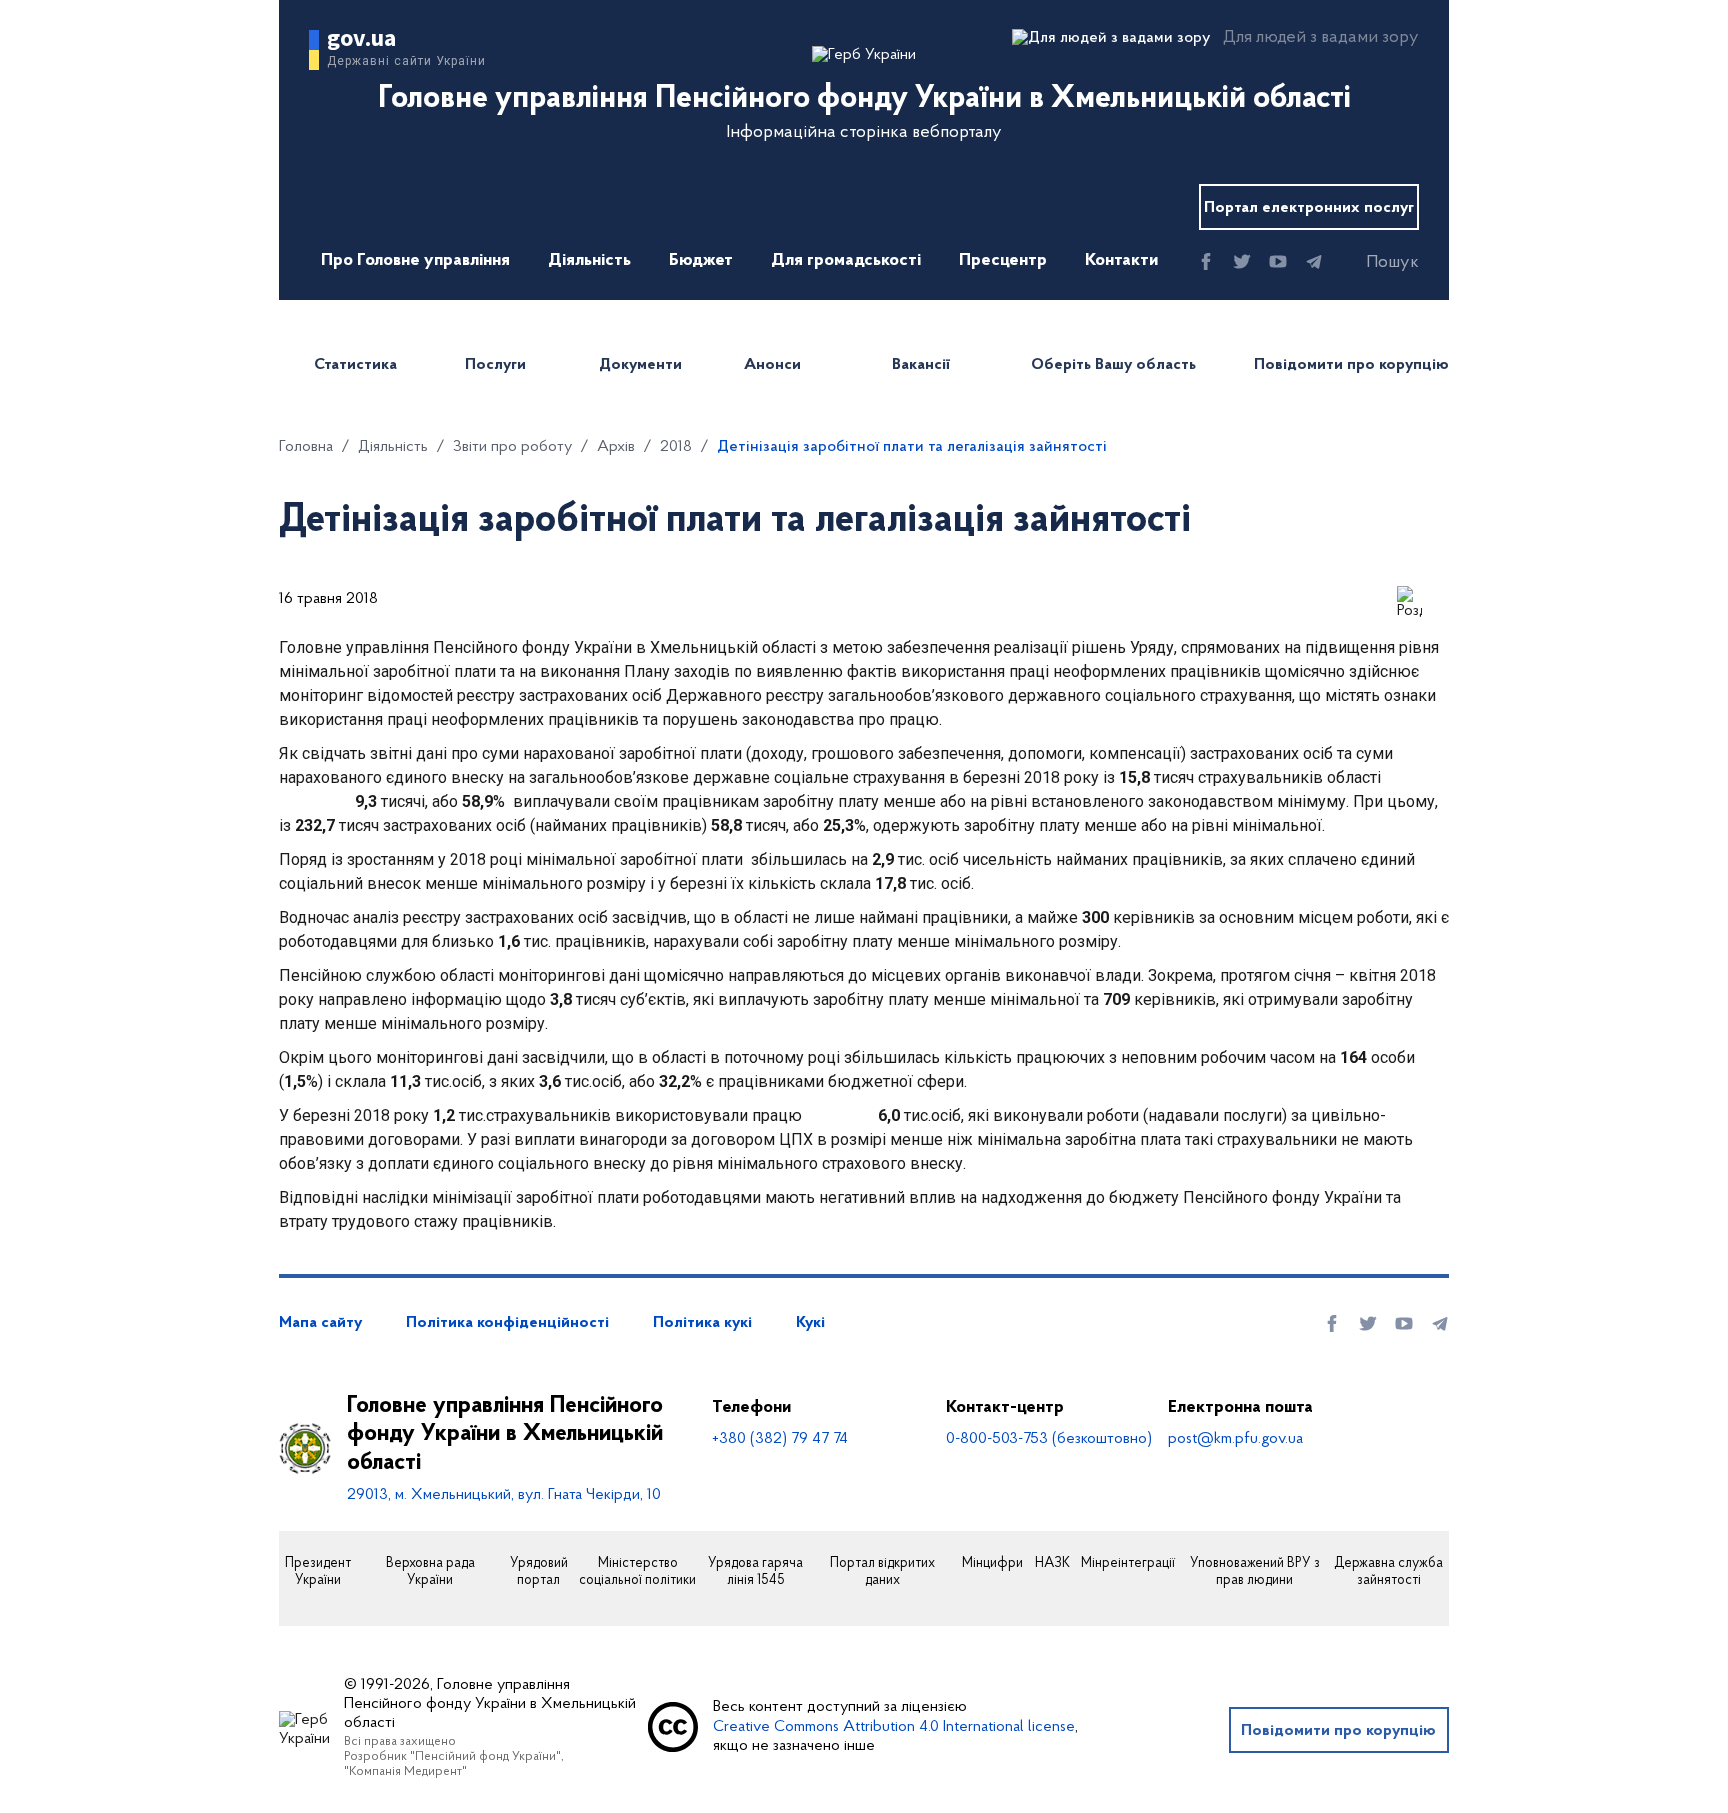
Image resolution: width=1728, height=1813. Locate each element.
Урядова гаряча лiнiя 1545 (755, 1572)
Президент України (318, 1572)
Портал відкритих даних (882, 1572)
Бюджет (701, 261)
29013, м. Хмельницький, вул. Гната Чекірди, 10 (504, 1495)
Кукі (810, 1323)
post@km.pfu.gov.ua (1235, 1439)
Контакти (1121, 261)
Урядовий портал (539, 1572)
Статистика (355, 365)
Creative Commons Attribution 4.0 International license (894, 1727)
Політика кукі (702, 1323)
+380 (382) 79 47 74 (780, 1439)
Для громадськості (846, 261)
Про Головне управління (415, 261)
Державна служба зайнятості (1388, 1572)
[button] (1375, 263)
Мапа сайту (320, 1323)
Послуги (495, 365)
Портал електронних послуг (1309, 208)
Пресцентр (1003, 261)
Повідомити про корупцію (1351, 365)
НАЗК (1052, 1564)
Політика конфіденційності (507, 1323)
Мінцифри (992, 1564)
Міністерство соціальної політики (637, 1572)
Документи (640, 365)
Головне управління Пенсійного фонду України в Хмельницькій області (505, 1435)
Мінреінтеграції (1128, 1564)
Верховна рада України (430, 1572)
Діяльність (589, 261)
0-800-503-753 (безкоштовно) (1049, 1439)
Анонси (772, 365)
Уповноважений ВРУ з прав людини (1255, 1572)
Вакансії (921, 365)
